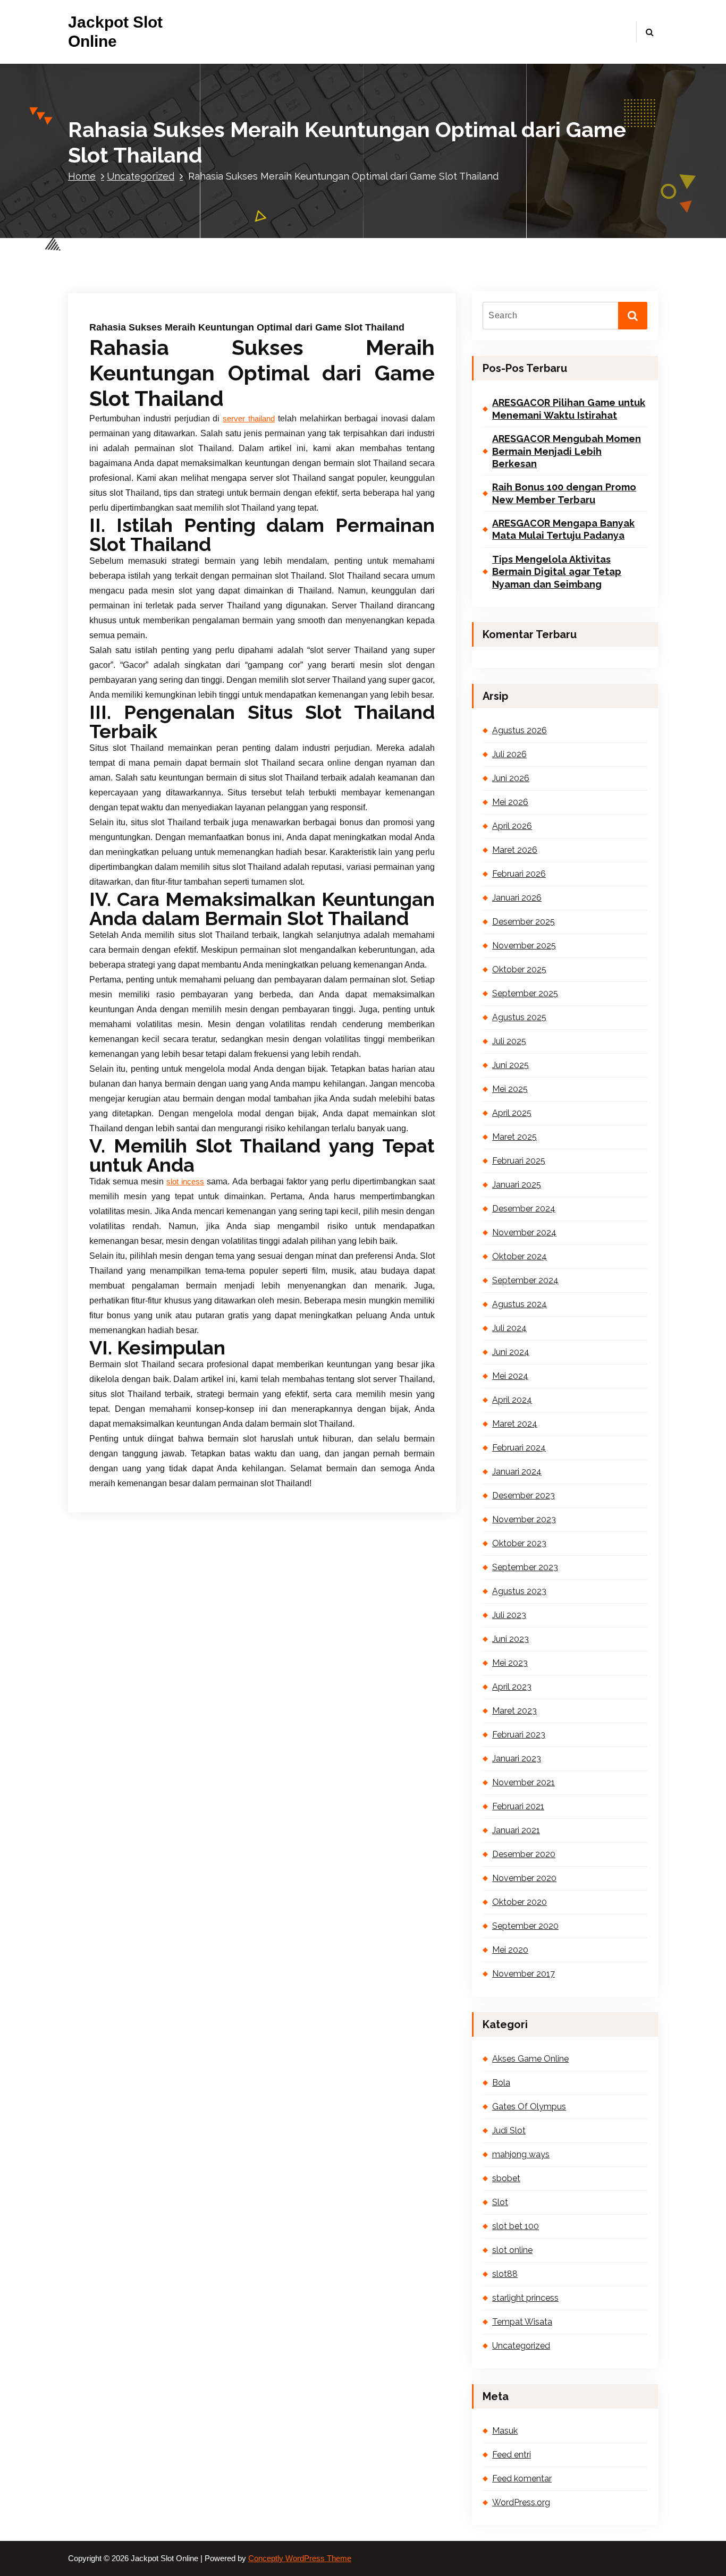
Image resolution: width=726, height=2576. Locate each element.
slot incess (185, 1182)
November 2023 (524, 1519)
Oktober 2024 (520, 1256)
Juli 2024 (509, 1328)
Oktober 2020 (520, 1902)
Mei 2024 (510, 1376)
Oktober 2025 (519, 969)
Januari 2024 (517, 1472)
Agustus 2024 (520, 1304)
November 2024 (524, 1232)
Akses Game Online (530, 2059)
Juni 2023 (510, 1639)
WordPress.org (521, 2502)
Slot (500, 2202)
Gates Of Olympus (529, 2107)
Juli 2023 (509, 1615)
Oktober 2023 (519, 1543)
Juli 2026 (509, 754)
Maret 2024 (515, 1424)
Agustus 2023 (519, 1591)
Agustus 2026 (520, 730)
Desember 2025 (524, 922)
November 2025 (524, 946)
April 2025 (512, 1113)
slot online (512, 2250)
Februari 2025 (519, 1161)
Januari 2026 (517, 898)
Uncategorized (141, 176)
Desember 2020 (524, 1854)
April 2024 (512, 1400)
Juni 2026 (511, 778)
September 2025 (525, 993)
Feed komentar (522, 2478)
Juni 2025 (510, 1065)
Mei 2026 (510, 802)
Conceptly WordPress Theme (300, 2558)
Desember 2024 (524, 1209)
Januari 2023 (517, 1759)
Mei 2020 (510, 1950)
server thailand (249, 419)
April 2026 (512, 826)
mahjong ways (521, 2154)
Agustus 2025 (519, 1017)
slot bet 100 (516, 2226)
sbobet (506, 2178)
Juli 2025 (509, 1041)
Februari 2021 (518, 1806)
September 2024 (525, 1280)
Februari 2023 (519, 1735)
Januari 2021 (516, 1830)
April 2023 (512, 1687)
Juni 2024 (511, 1352)
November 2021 (524, 1782)
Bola (501, 2083)
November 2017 (524, 1974)
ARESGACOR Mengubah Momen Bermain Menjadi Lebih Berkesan (567, 451)
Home (82, 176)
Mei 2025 (510, 1089)
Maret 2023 (514, 1711)
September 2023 (525, 1567)
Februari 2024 (519, 1448)
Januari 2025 (517, 1185)
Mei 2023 (510, 1663)
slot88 (505, 2274)
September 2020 (525, 1926)
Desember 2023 (524, 1495)
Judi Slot (509, 2130)
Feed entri (512, 2455)
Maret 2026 (515, 850)
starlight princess (525, 2298)
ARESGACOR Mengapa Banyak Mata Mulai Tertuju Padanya (563, 529)
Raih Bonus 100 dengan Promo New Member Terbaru (564, 493)
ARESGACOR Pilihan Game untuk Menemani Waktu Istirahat (569, 409)
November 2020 (524, 1878)
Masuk (505, 2431)
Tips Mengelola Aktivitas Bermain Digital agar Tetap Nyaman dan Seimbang (557, 572)
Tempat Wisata (522, 2322)
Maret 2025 (514, 1137)
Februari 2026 (519, 874)
